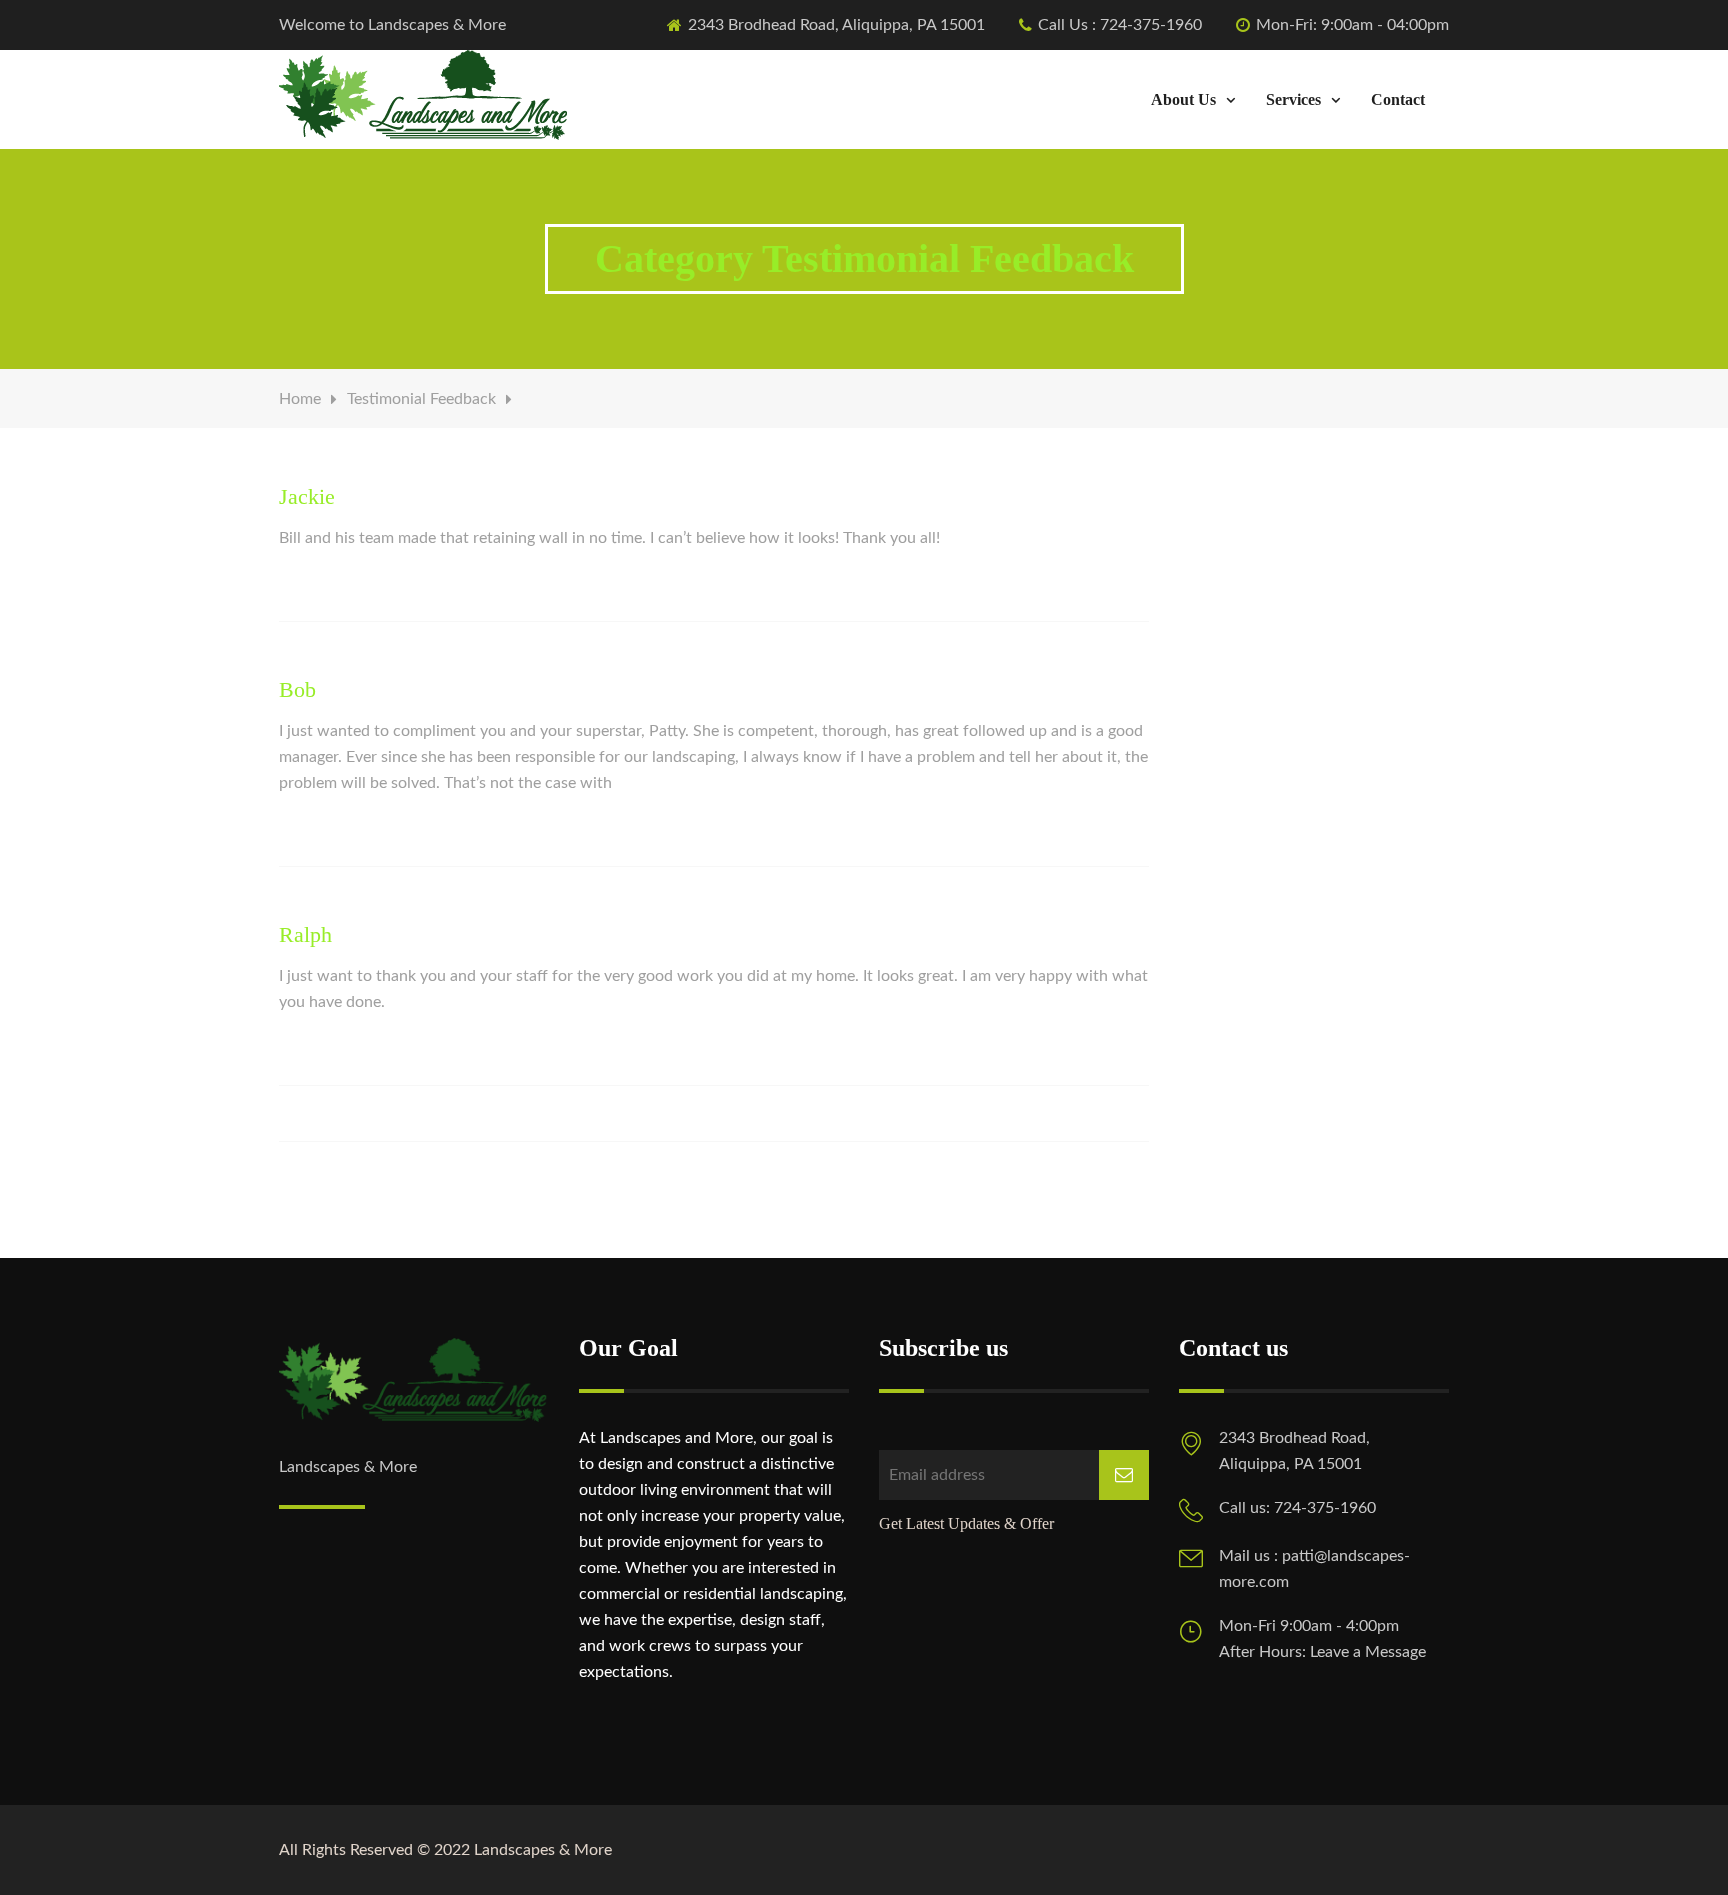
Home (300, 399)
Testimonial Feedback (421, 399)
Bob (297, 689)
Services (1293, 99)
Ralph (305, 934)
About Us (1183, 99)
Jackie (307, 496)
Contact (1398, 99)
